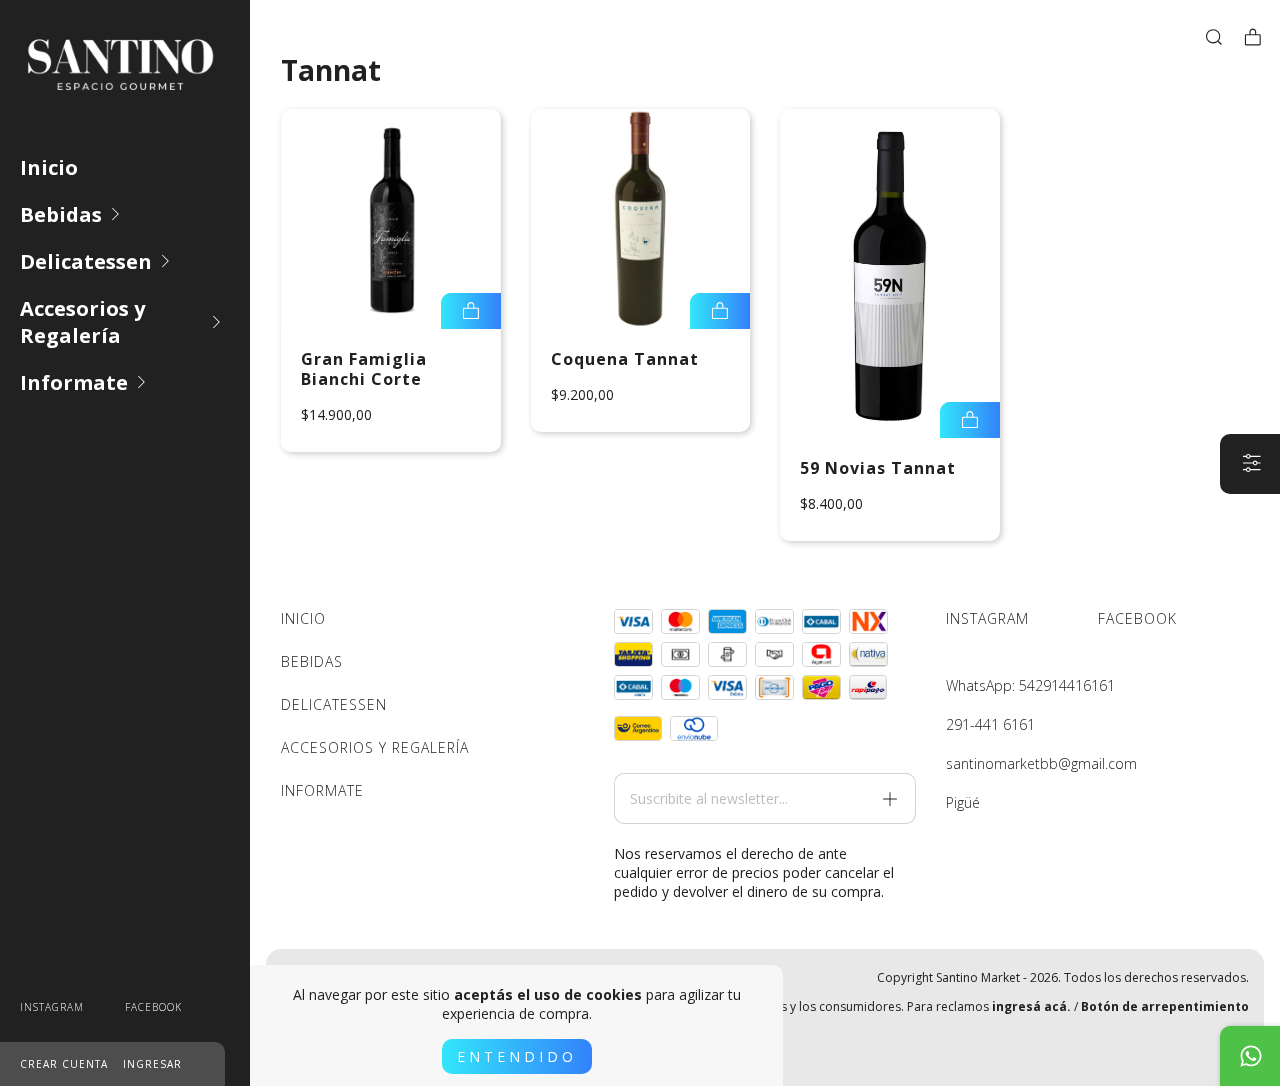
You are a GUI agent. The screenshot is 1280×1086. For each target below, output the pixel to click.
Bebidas (61, 214)
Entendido (517, 1056)
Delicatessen (86, 261)
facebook (153, 1007)
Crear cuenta (64, 1064)
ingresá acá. (1031, 1006)
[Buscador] (1214, 37)
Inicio (49, 167)
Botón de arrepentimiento (1165, 1006)
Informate (74, 382)
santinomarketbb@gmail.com (1041, 763)
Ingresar (152, 1064)
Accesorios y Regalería (82, 322)
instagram (52, 1007)
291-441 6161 (990, 724)
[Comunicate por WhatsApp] (1250, 1056)
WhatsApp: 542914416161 (1030, 685)
